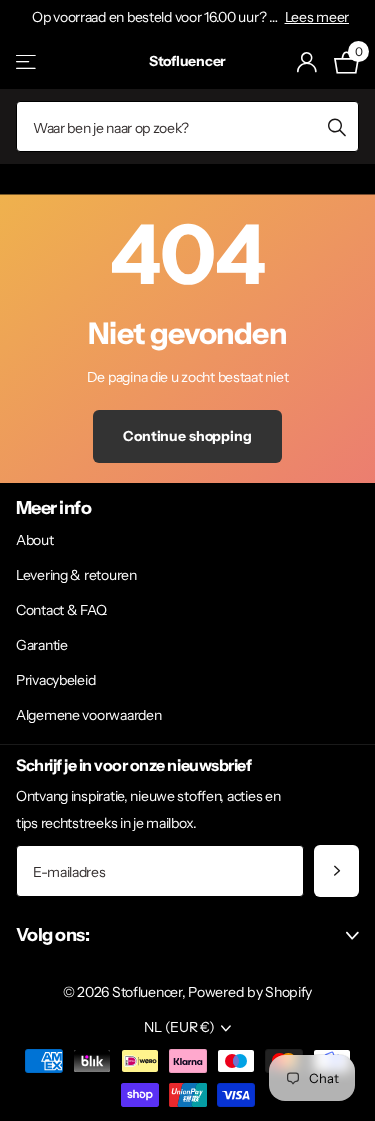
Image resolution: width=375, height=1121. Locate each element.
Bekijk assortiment (27, 61)
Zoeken (337, 126)
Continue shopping (187, 436)
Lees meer (317, 17)
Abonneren (336, 871)
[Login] (307, 62)
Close (187, 935)
